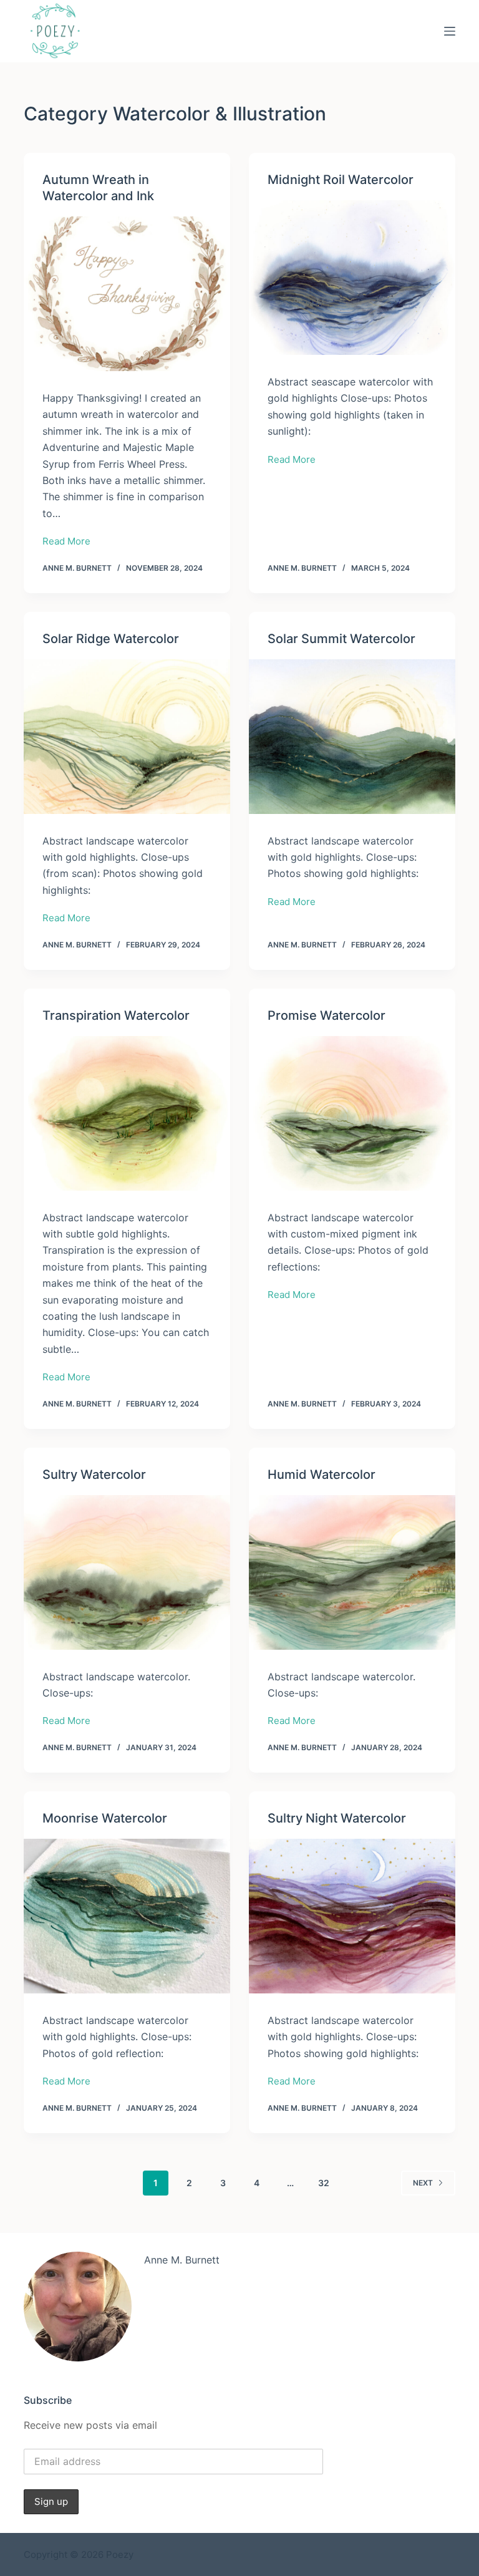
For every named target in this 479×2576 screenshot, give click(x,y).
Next (423, 2183)
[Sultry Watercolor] (127, 1572)
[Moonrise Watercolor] (127, 1916)
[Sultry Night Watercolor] (352, 1916)
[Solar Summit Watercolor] (352, 737)
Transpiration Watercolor (116, 1015)
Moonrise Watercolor (105, 1818)
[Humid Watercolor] (352, 1572)
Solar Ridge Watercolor (111, 639)
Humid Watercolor (322, 1474)
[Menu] (450, 31)
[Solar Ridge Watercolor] (127, 737)
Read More (66, 542)
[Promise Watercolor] (352, 1113)
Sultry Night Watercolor (337, 1818)
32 (324, 2183)
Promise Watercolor (327, 1015)
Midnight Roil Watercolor (341, 180)
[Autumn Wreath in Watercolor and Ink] (127, 294)
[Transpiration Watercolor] (127, 1113)
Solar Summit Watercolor (341, 639)
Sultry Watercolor (94, 1474)
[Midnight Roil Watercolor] (352, 278)
